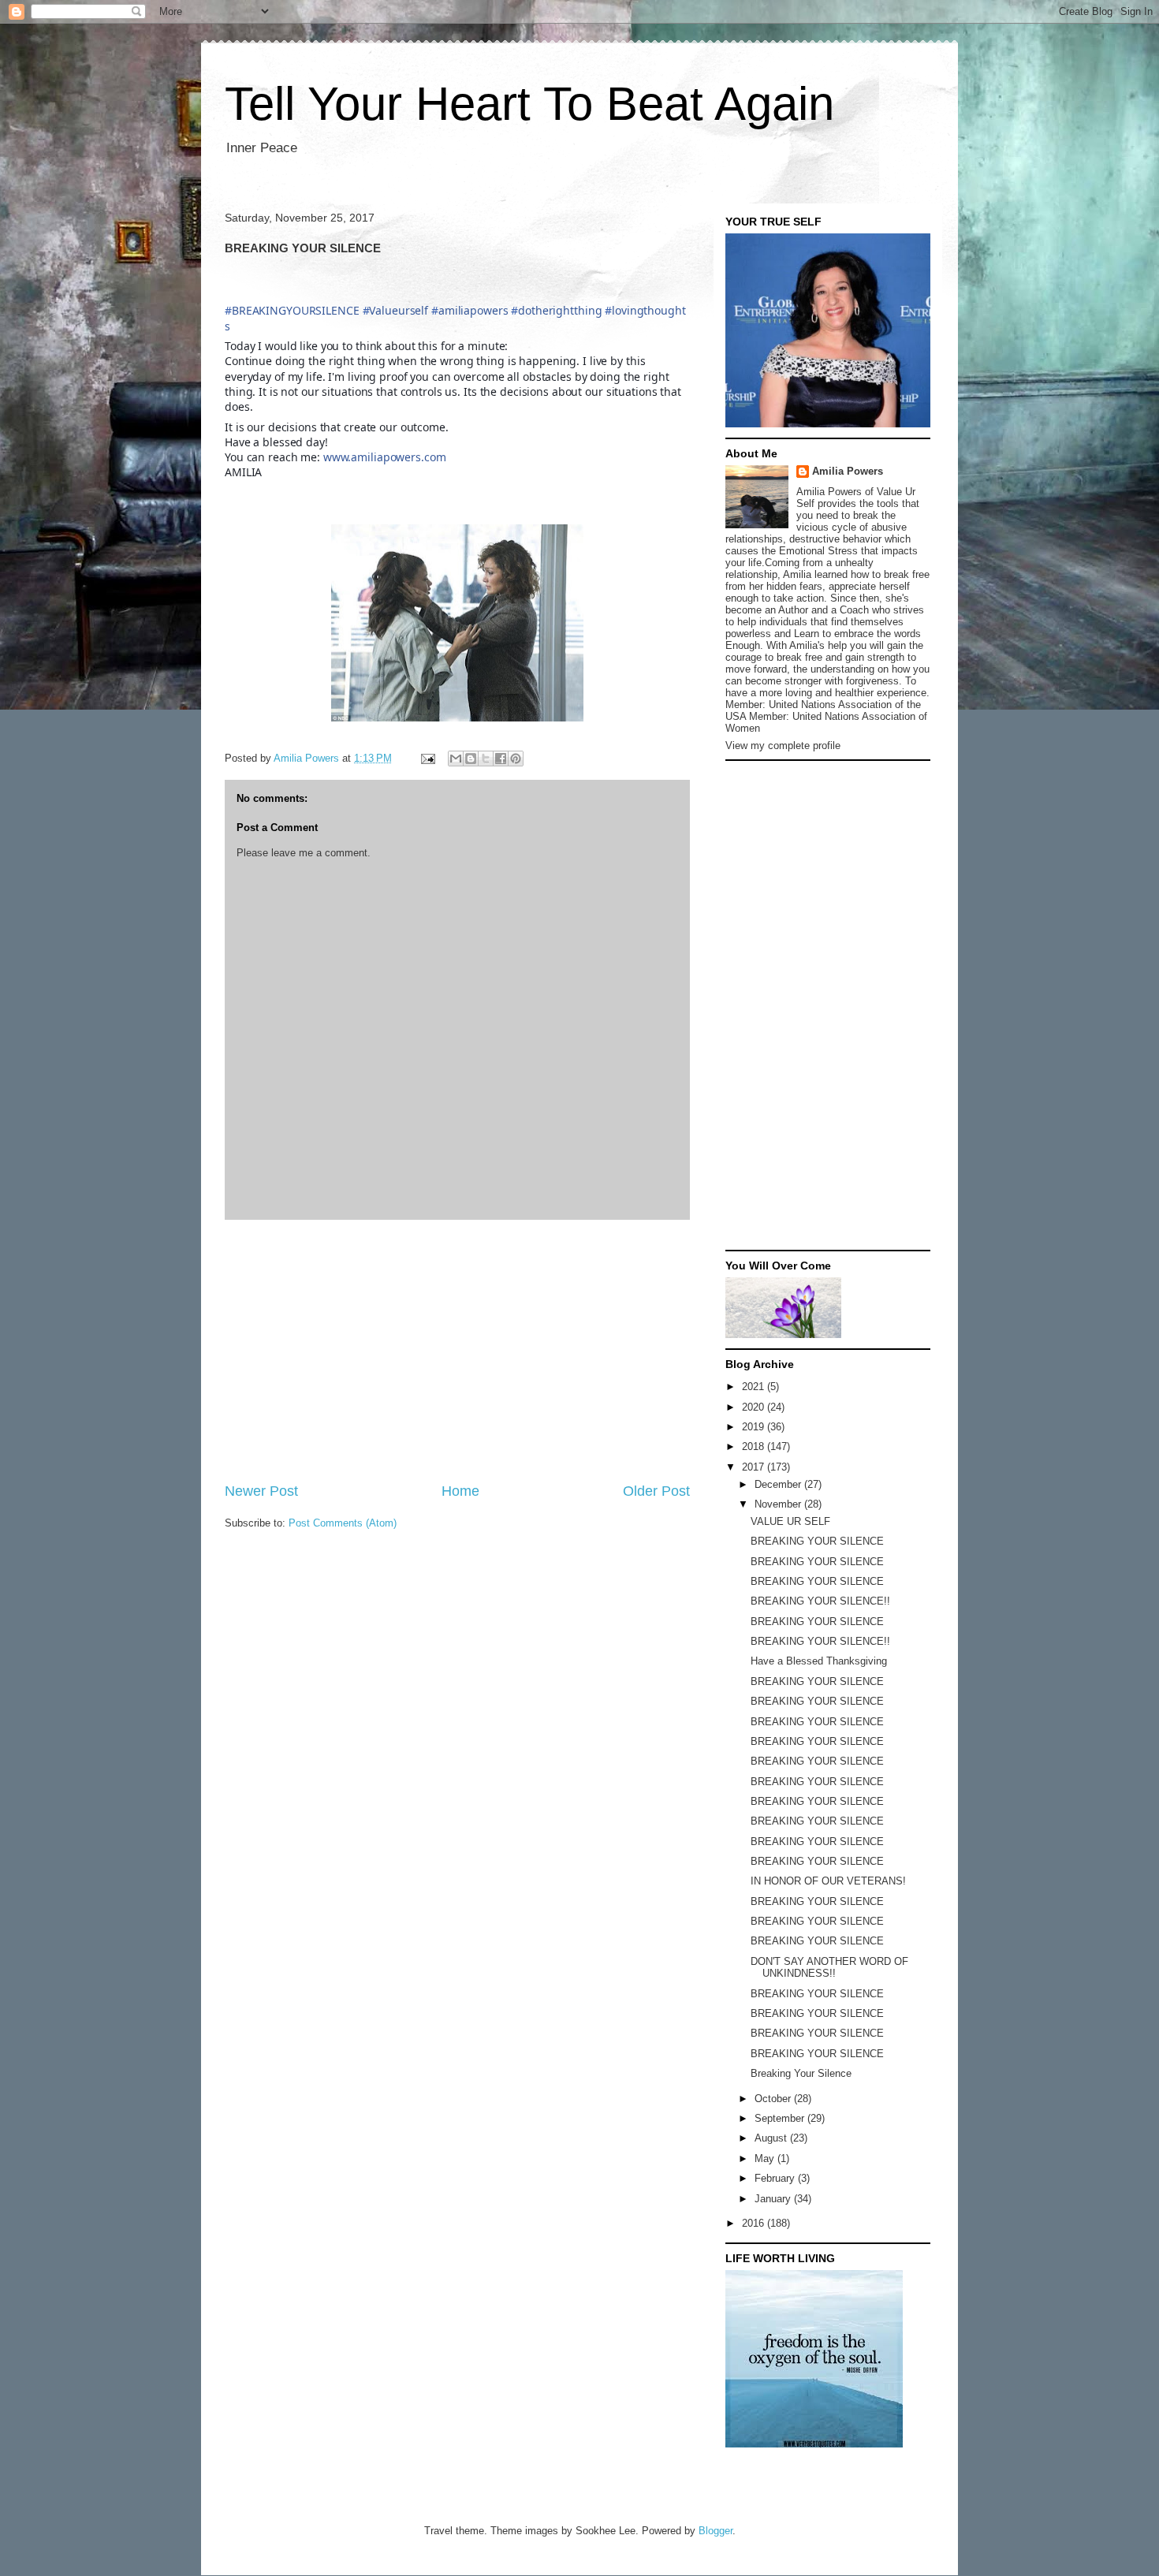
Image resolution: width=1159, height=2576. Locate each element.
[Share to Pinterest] (516, 759)
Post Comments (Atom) (343, 1523)
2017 (755, 1467)
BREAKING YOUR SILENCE (817, 1541)
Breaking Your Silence (801, 2073)
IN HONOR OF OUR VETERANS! (828, 1881)
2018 (755, 1446)
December (779, 1484)
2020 (755, 1407)
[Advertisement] (457, 1351)
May (766, 2158)
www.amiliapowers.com (385, 457)
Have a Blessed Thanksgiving (819, 1661)
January (774, 2199)
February (776, 2178)
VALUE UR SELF (790, 1521)
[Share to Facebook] (501, 759)
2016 (755, 2223)
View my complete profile (783, 746)
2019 (755, 1427)
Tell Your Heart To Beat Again (529, 104)
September (781, 2118)
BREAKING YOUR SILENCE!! (820, 1601)
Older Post (656, 1491)
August (772, 2138)
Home (460, 1491)
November (779, 1504)
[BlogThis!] (471, 759)
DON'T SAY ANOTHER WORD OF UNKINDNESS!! (829, 1968)
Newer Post (261, 1491)
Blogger (716, 2531)
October (774, 2099)
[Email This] (456, 759)
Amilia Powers (848, 471)
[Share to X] (486, 759)
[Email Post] (427, 758)
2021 (755, 1387)
